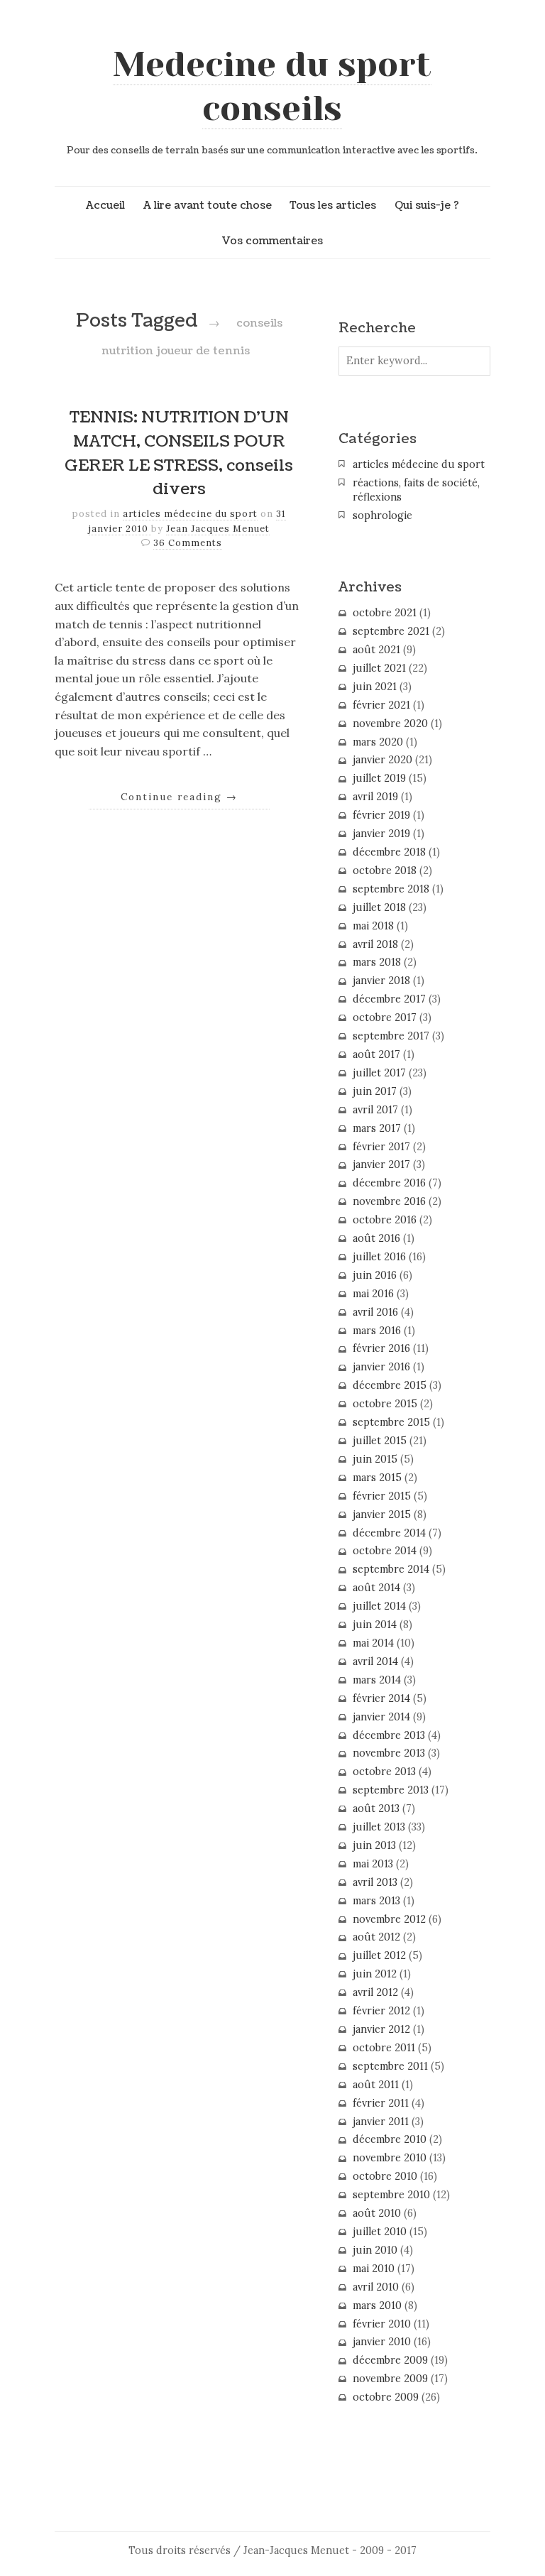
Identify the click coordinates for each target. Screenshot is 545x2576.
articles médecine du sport (190, 514)
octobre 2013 (384, 1772)
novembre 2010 (390, 2158)
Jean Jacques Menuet (218, 529)
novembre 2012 (389, 1919)
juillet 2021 (379, 668)
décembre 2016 (389, 1183)
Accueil (105, 205)
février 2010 (382, 2324)
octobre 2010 (385, 2176)
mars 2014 (377, 1680)
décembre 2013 (389, 1735)
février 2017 (381, 1147)
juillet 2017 (379, 1073)
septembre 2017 (391, 1036)
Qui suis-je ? (427, 205)
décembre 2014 (389, 1533)
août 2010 (377, 2213)
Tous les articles (333, 205)
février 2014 (381, 1698)
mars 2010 (377, 2305)
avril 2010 (376, 2287)
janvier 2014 (381, 1717)
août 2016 (376, 1238)
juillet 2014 (379, 1606)
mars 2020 (378, 742)
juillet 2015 (380, 1441)
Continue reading (179, 797)
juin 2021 (375, 687)
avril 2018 (375, 944)
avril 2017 (375, 1110)
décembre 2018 (389, 852)
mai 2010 (374, 2269)
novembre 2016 (389, 1201)
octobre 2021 (385, 613)
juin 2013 (374, 1845)
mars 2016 (377, 1331)
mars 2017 (377, 1128)
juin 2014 (375, 1625)
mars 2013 (376, 1901)
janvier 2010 (382, 2342)
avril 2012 (375, 1992)
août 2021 (376, 650)
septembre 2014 (391, 1569)
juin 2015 (375, 1459)
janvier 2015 (382, 1515)
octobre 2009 (386, 2397)
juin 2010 (375, 2250)
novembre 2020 (390, 724)
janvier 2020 (382, 760)
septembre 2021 (391, 631)
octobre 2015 (385, 1404)
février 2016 (381, 1348)
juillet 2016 (379, 1257)
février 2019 (381, 815)
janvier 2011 (381, 2122)
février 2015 (382, 1496)
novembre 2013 (389, 1753)
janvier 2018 (381, 981)
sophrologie (382, 515)
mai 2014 (373, 1643)
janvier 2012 (381, 2029)
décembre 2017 (389, 999)
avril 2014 (375, 1661)
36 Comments (188, 543)
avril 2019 (375, 797)
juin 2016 (375, 1275)
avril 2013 (375, 1882)
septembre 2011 (390, 2066)
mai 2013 (373, 1864)
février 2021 (381, 705)
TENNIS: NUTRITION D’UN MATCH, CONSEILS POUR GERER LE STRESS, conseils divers (179, 453)
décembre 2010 (390, 2139)
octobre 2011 (384, 2048)
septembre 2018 (391, 889)
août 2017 (376, 1054)
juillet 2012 (379, 1955)
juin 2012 (375, 1974)
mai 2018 (373, 926)
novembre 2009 (390, 2379)
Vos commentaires (272, 241)
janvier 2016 (381, 1367)
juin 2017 (375, 1091)
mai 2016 (373, 1294)
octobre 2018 (385, 871)
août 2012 (376, 1937)
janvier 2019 (381, 834)
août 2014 (376, 1588)
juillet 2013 (379, 1827)
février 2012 (381, 2011)
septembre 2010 (391, 2195)
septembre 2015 (391, 1422)
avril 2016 (375, 1312)
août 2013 (376, 1808)
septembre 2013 (391, 1790)
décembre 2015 (390, 1385)
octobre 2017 (385, 1017)
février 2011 (381, 2103)
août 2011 (376, 2085)
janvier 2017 (381, 1164)
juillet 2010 (380, 2232)
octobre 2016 (385, 1220)
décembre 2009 (390, 2360)
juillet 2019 (379, 778)
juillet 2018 (379, 907)
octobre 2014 (385, 1551)
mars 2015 (377, 1478)
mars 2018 (377, 962)
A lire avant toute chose (208, 205)
